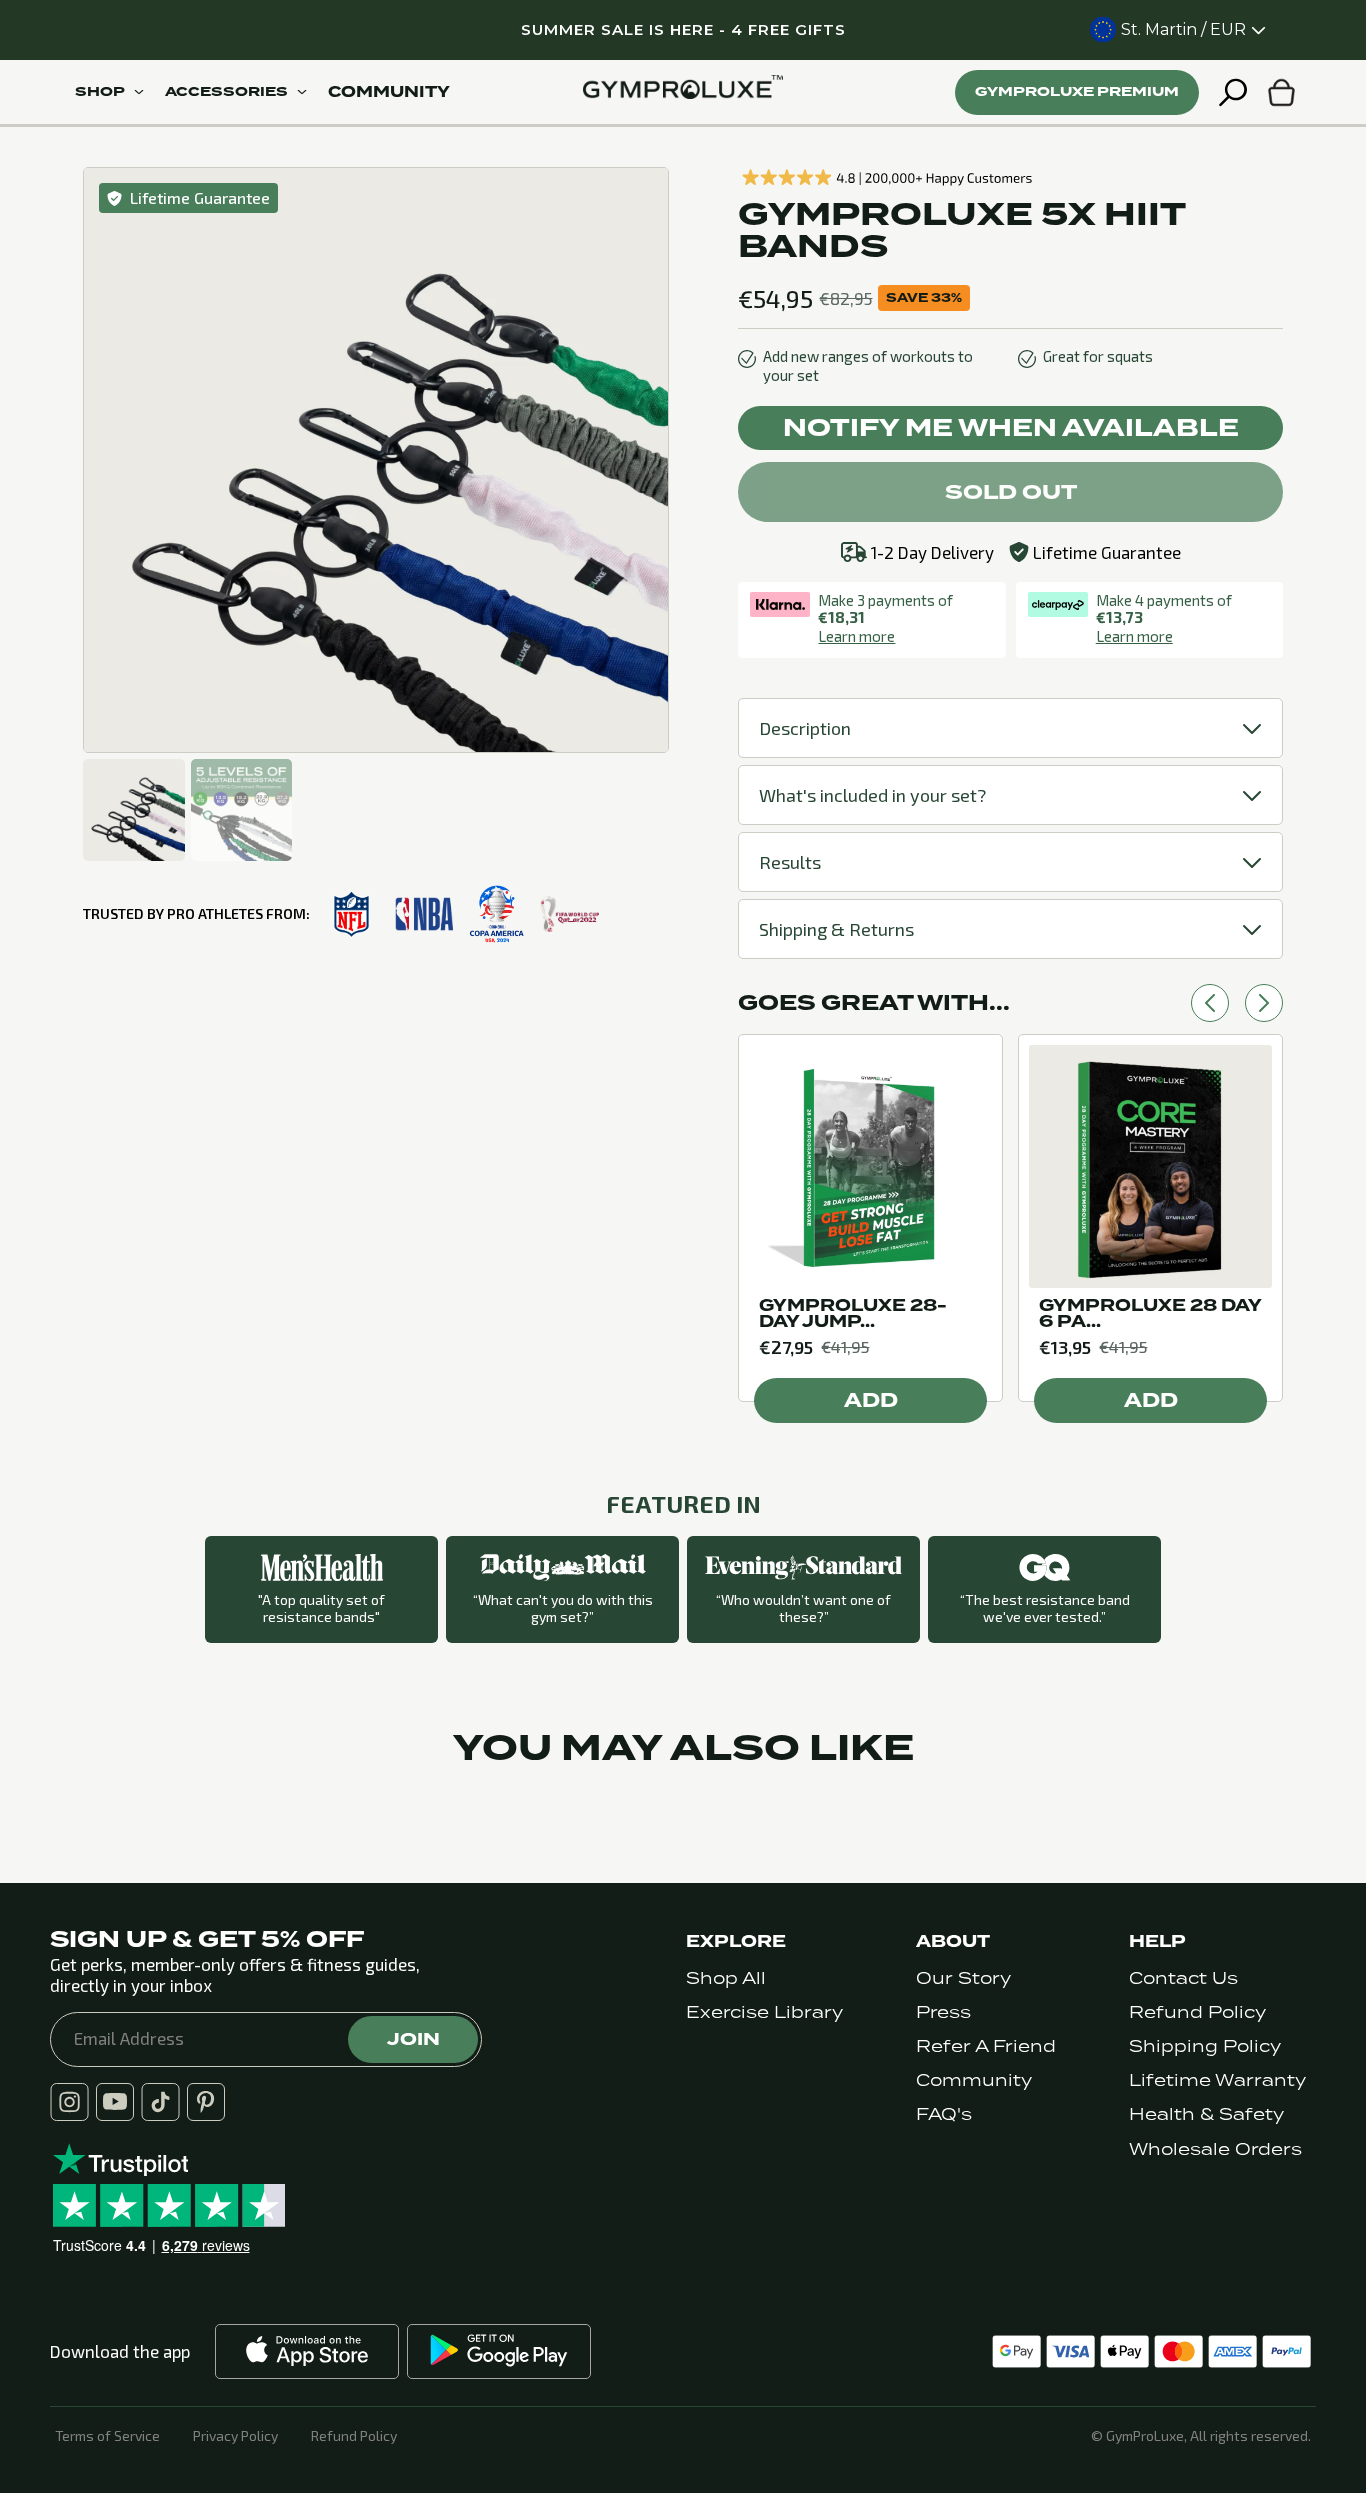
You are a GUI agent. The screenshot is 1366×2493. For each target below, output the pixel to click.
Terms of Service (107, 2436)
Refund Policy (1197, 2012)
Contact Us (1183, 1978)
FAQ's (944, 2114)
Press (943, 2012)
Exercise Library (764, 2012)
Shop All (726, 1978)
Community (974, 2080)
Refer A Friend (986, 2046)
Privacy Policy (235, 2436)
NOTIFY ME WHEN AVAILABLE (1011, 428)
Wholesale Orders (1215, 2149)
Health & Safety (1206, 2114)
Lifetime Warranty (1217, 2080)
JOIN (413, 2039)
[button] (1210, 1003)
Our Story (963, 1978)
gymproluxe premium (1077, 91)
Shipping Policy (1205, 2046)
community (389, 92)
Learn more (856, 636)
